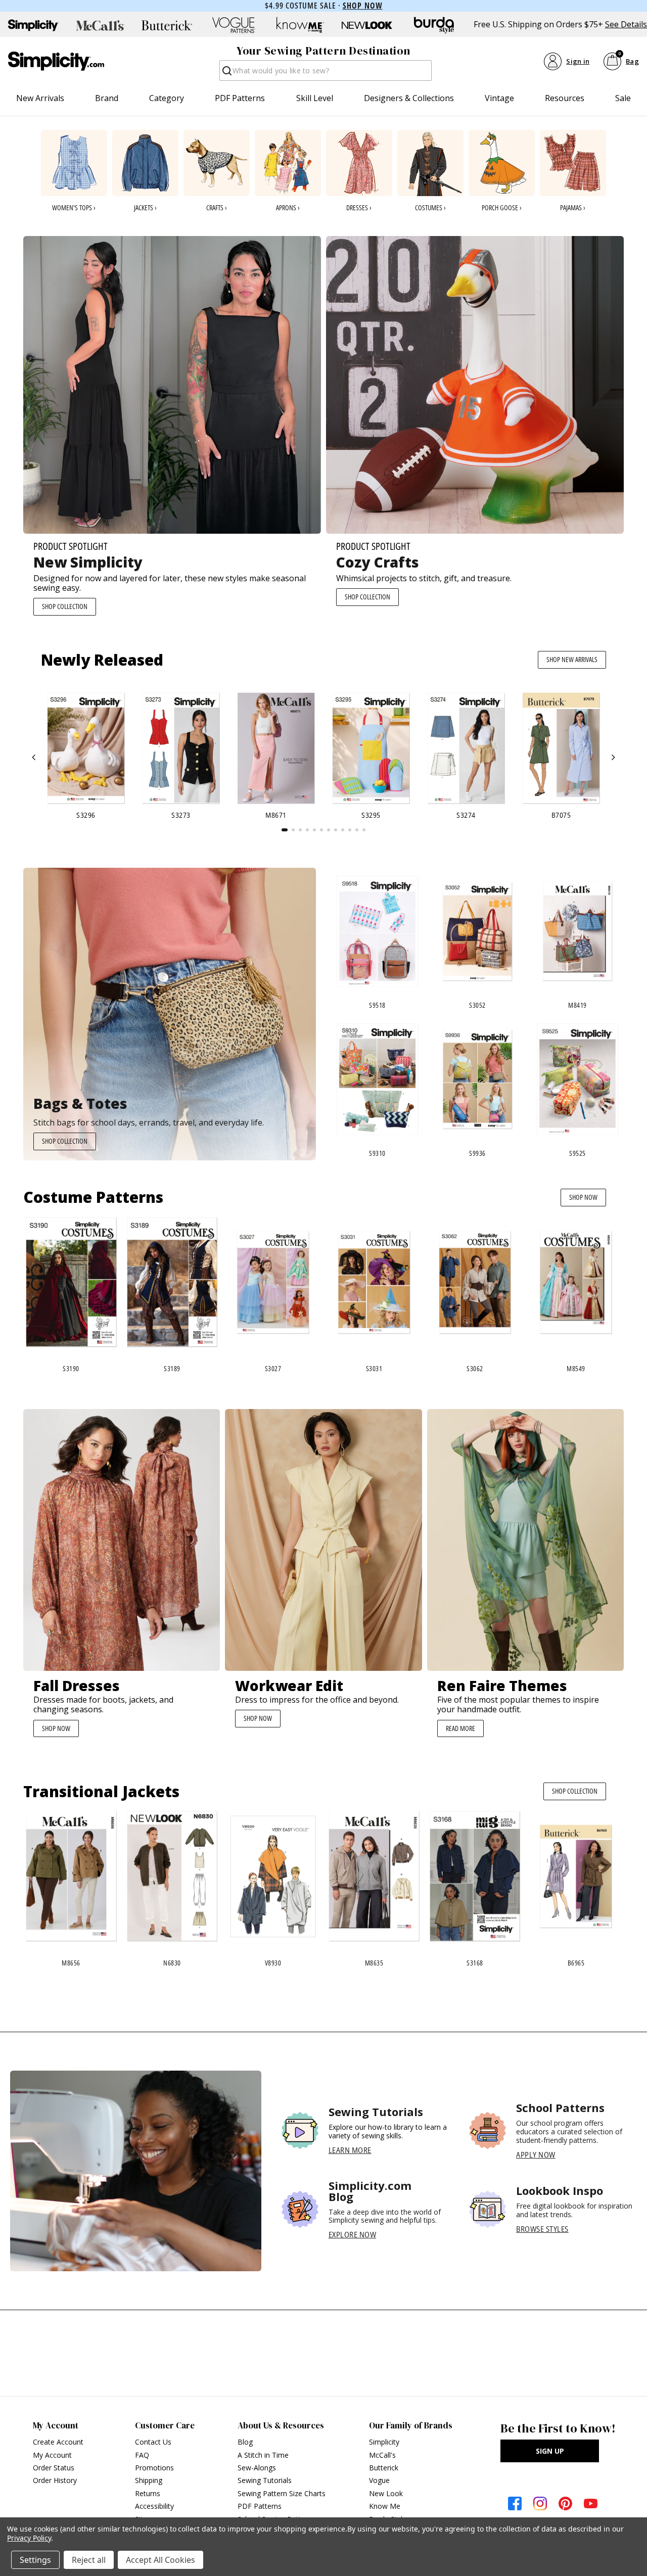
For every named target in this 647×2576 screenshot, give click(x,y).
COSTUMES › (430, 207)
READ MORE (460, 1728)
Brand (107, 98)
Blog (245, 2442)
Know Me (385, 2506)
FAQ (142, 2455)
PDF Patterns (240, 98)
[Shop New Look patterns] (367, 25)
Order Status (54, 2468)
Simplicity (384, 2442)
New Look (386, 2493)
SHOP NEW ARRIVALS (572, 659)
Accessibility (154, 2506)
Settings (35, 2560)
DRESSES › (359, 207)
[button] (34, 758)
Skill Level (315, 98)
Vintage (499, 98)
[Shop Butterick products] (167, 25)
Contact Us (153, 2442)
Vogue (379, 2480)
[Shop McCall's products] (100, 25)
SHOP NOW (583, 1197)
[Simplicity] (56, 61)
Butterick (384, 2468)
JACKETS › (145, 207)
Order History (55, 2480)
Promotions (154, 2468)
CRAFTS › (217, 207)
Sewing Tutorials (265, 2480)
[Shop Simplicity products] (33, 25)
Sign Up (550, 2451)
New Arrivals (40, 98)
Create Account (58, 2442)
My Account (52, 2455)
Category (167, 98)
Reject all (89, 2560)
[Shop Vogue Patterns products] (234, 25)
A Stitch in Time (263, 2455)
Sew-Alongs (257, 2468)
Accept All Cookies (160, 2560)
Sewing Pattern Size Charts (282, 2493)
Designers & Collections (409, 98)
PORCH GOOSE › (502, 207)
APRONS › (288, 207)
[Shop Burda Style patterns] (434, 25)
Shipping (149, 2480)
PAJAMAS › (573, 207)
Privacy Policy (29, 2538)
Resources (565, 98)
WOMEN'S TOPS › (74, 207)
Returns (148, 2493)
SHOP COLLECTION (65, 606)
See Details (626, 25)
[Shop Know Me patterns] (300, 25)
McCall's (382, 2455)
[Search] (226, 74)
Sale (623, 98)
